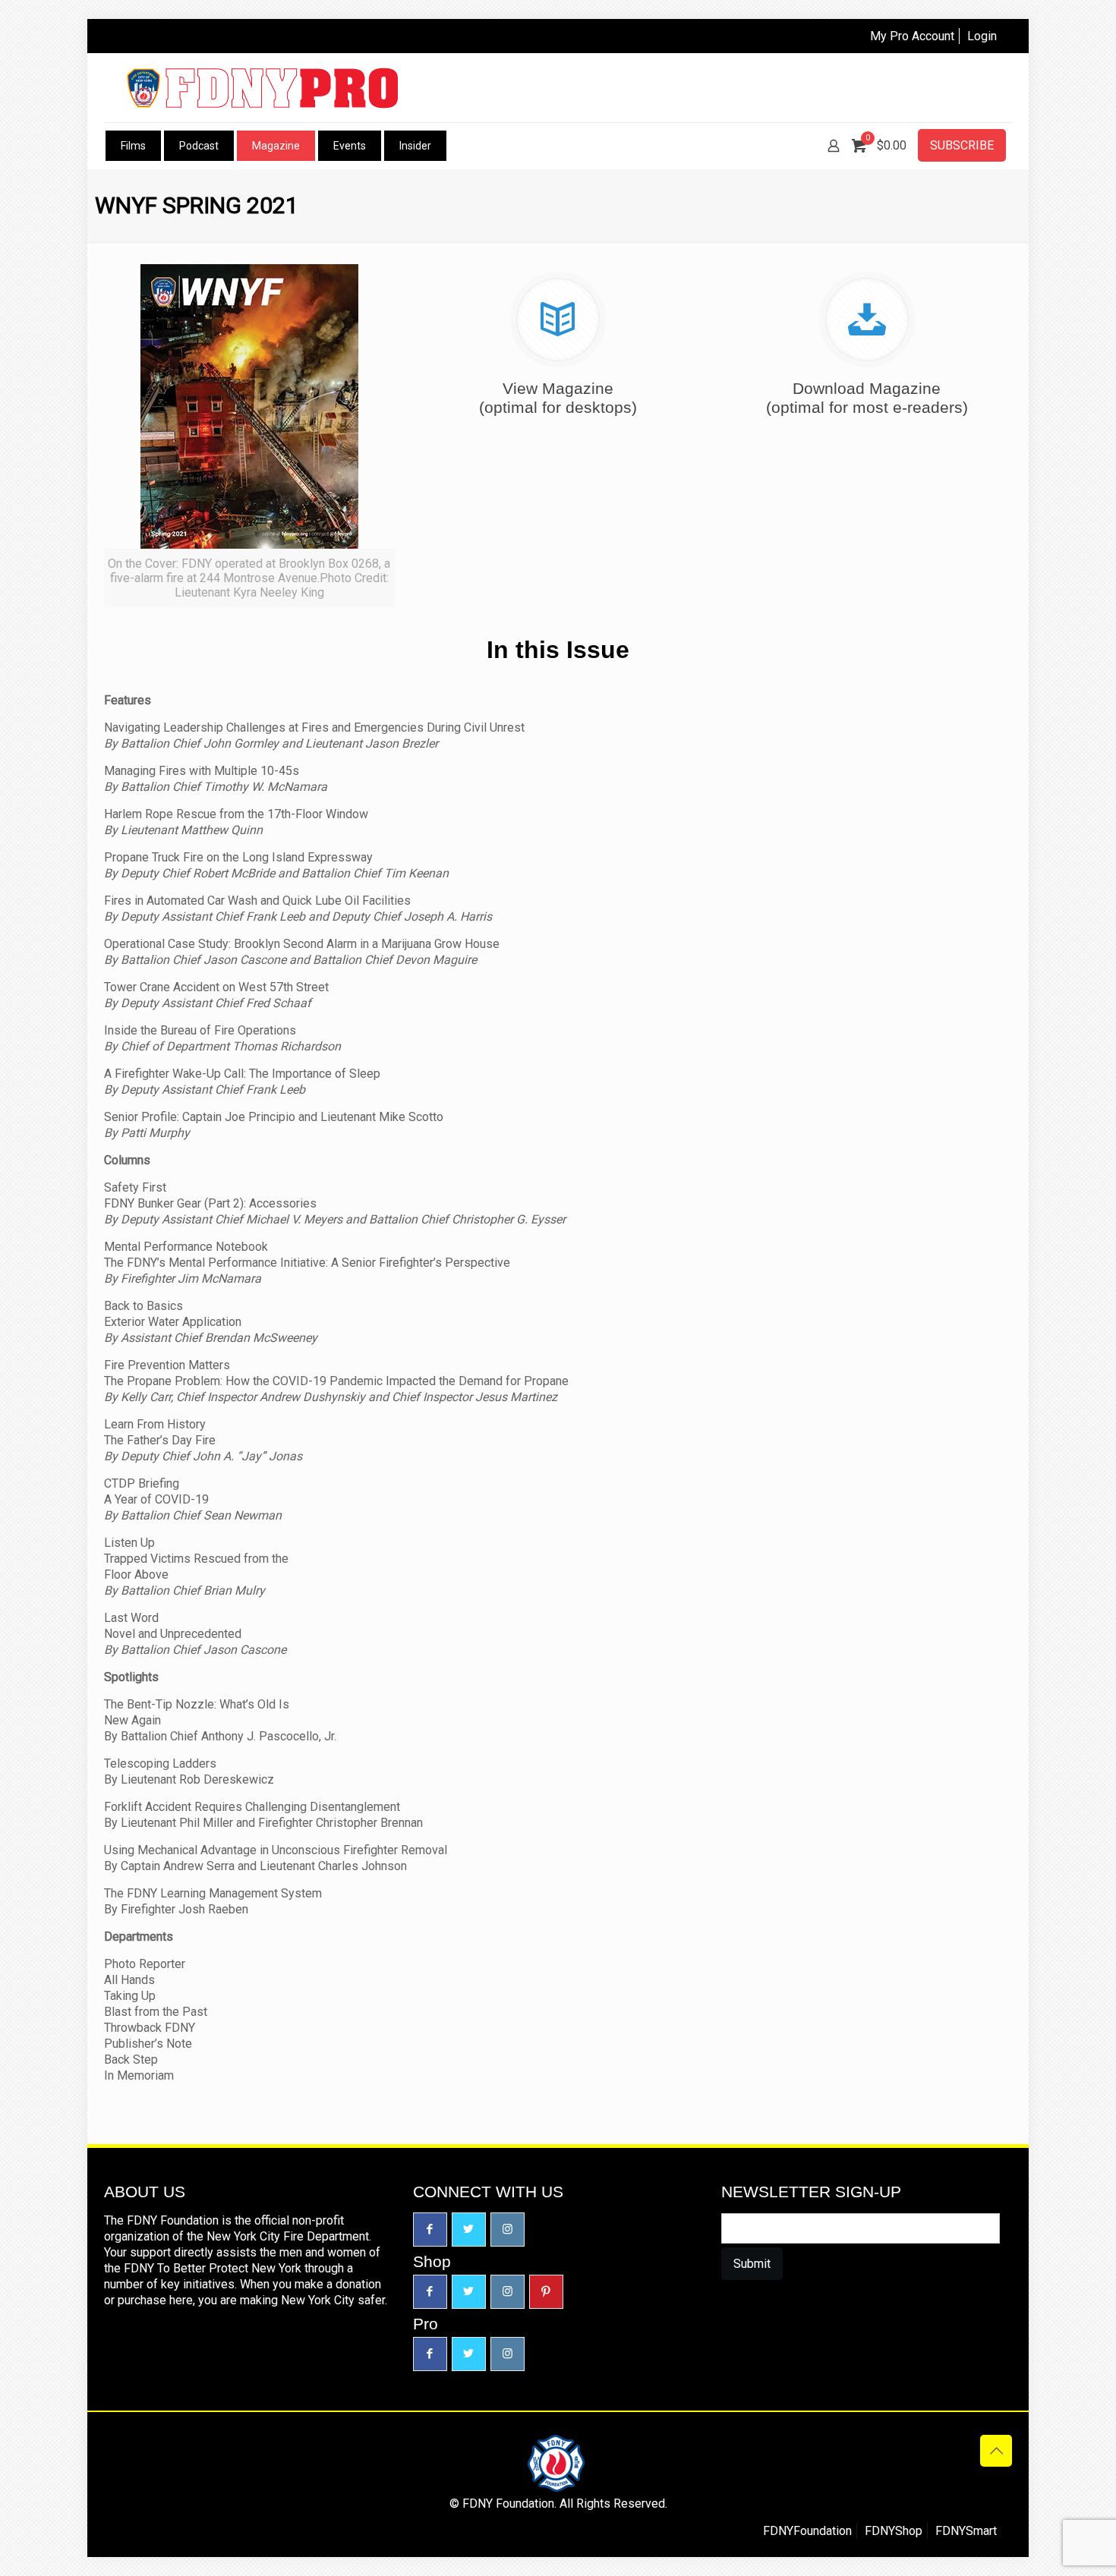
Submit (752, 2264)
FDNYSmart (966, 2531)
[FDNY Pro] (262, 88)
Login (982, 36)
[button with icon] (430, 2230)
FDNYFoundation (807, 2531)
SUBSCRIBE (962, 145)
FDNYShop (894, 2531)
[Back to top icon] (996, 2451)
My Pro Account (912, 36)
